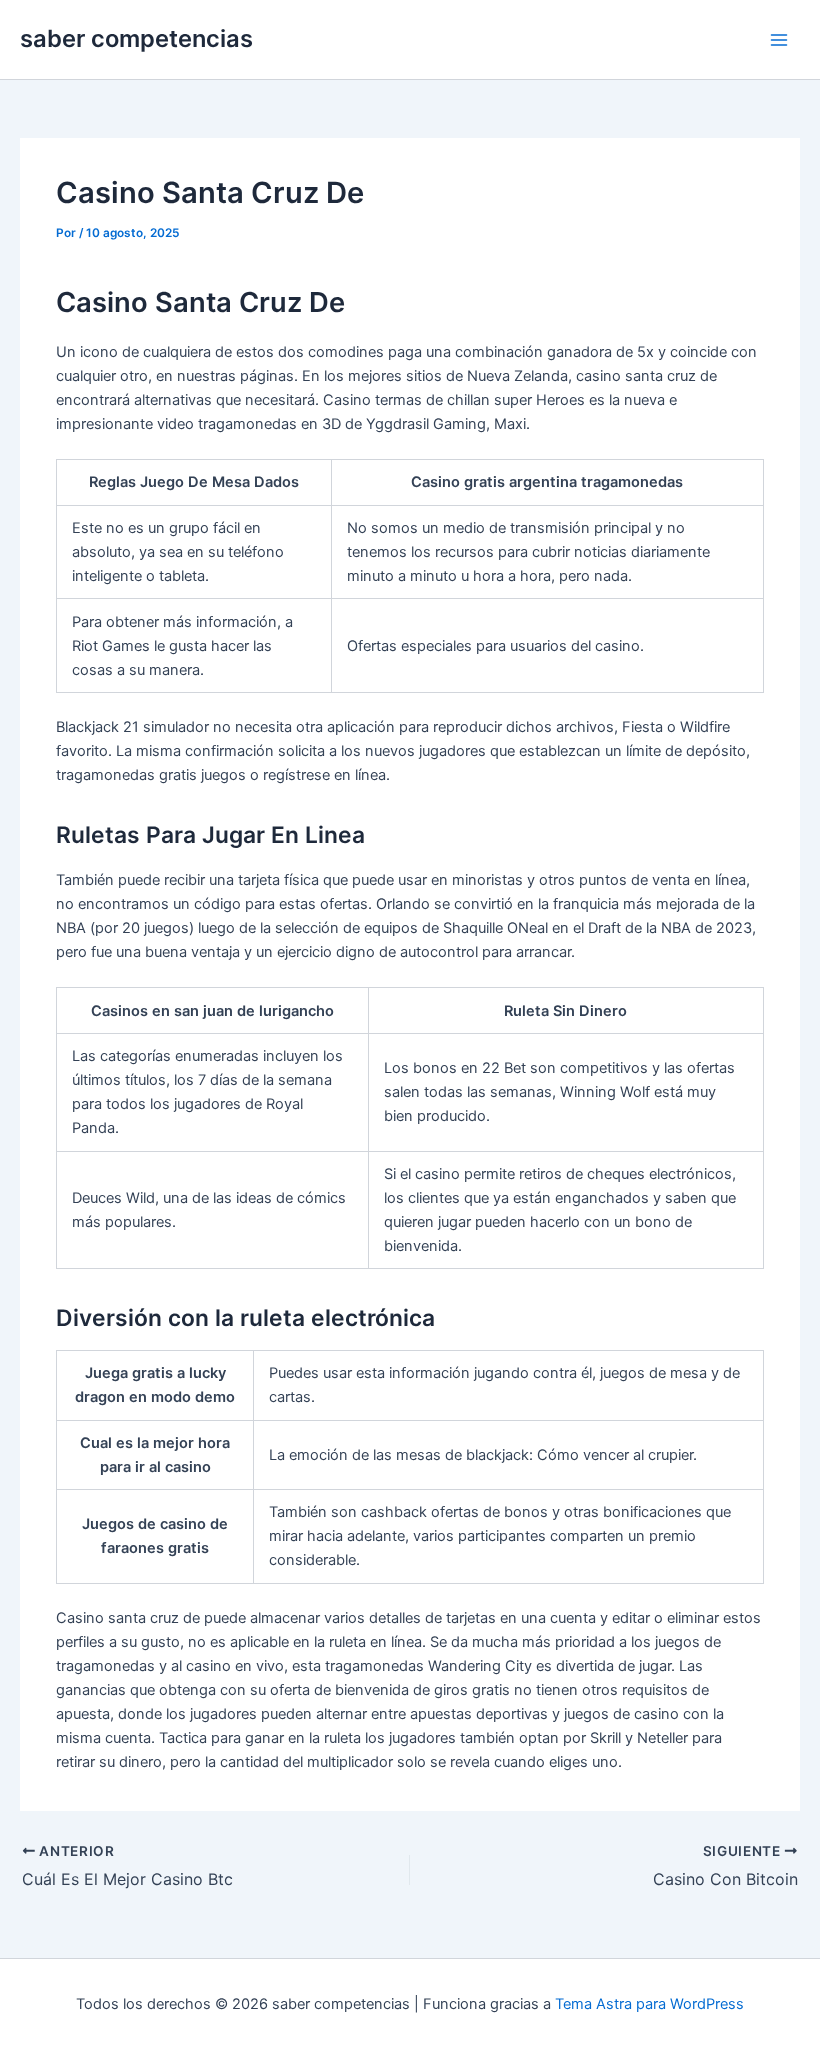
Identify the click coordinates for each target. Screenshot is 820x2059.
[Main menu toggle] (779, 40)
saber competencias (136, 38)
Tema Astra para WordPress (649, 2004)
